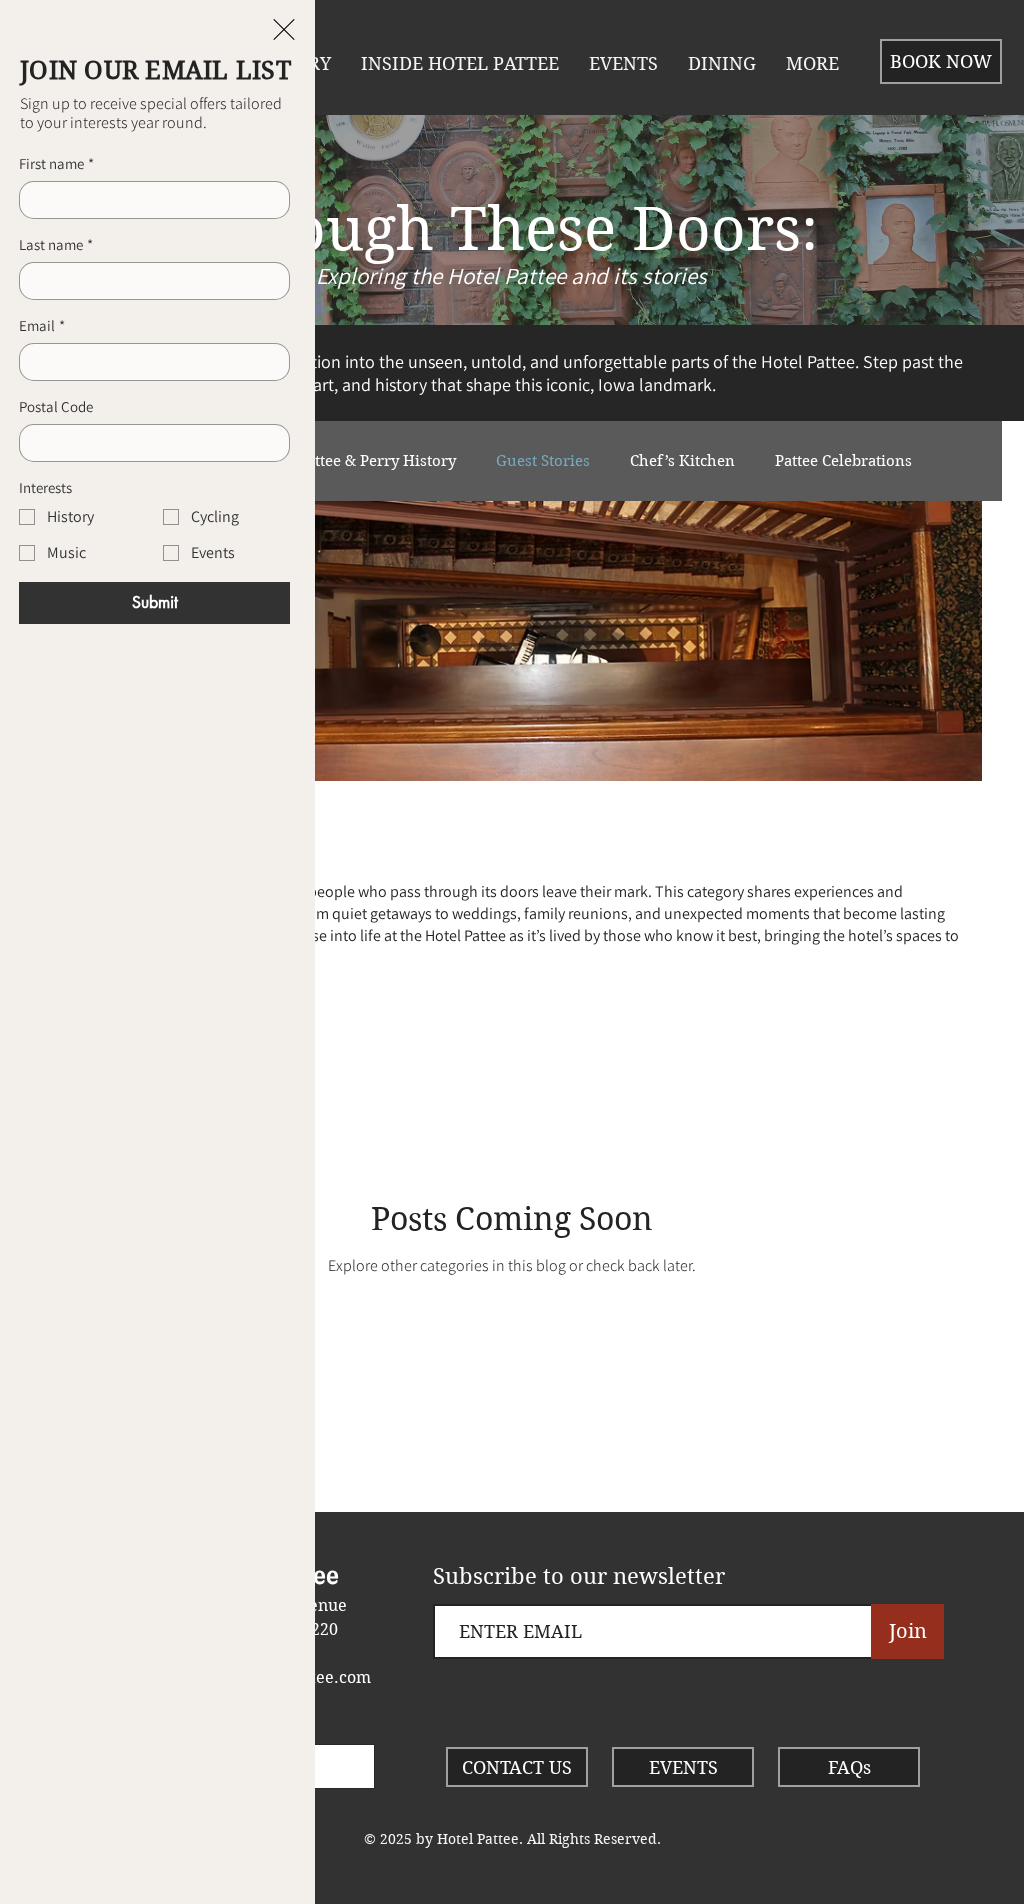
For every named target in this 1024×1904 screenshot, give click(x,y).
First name (56, 164)
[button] (284, 29)
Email (42, 326)
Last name (56, 245)
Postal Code (56, 407)
